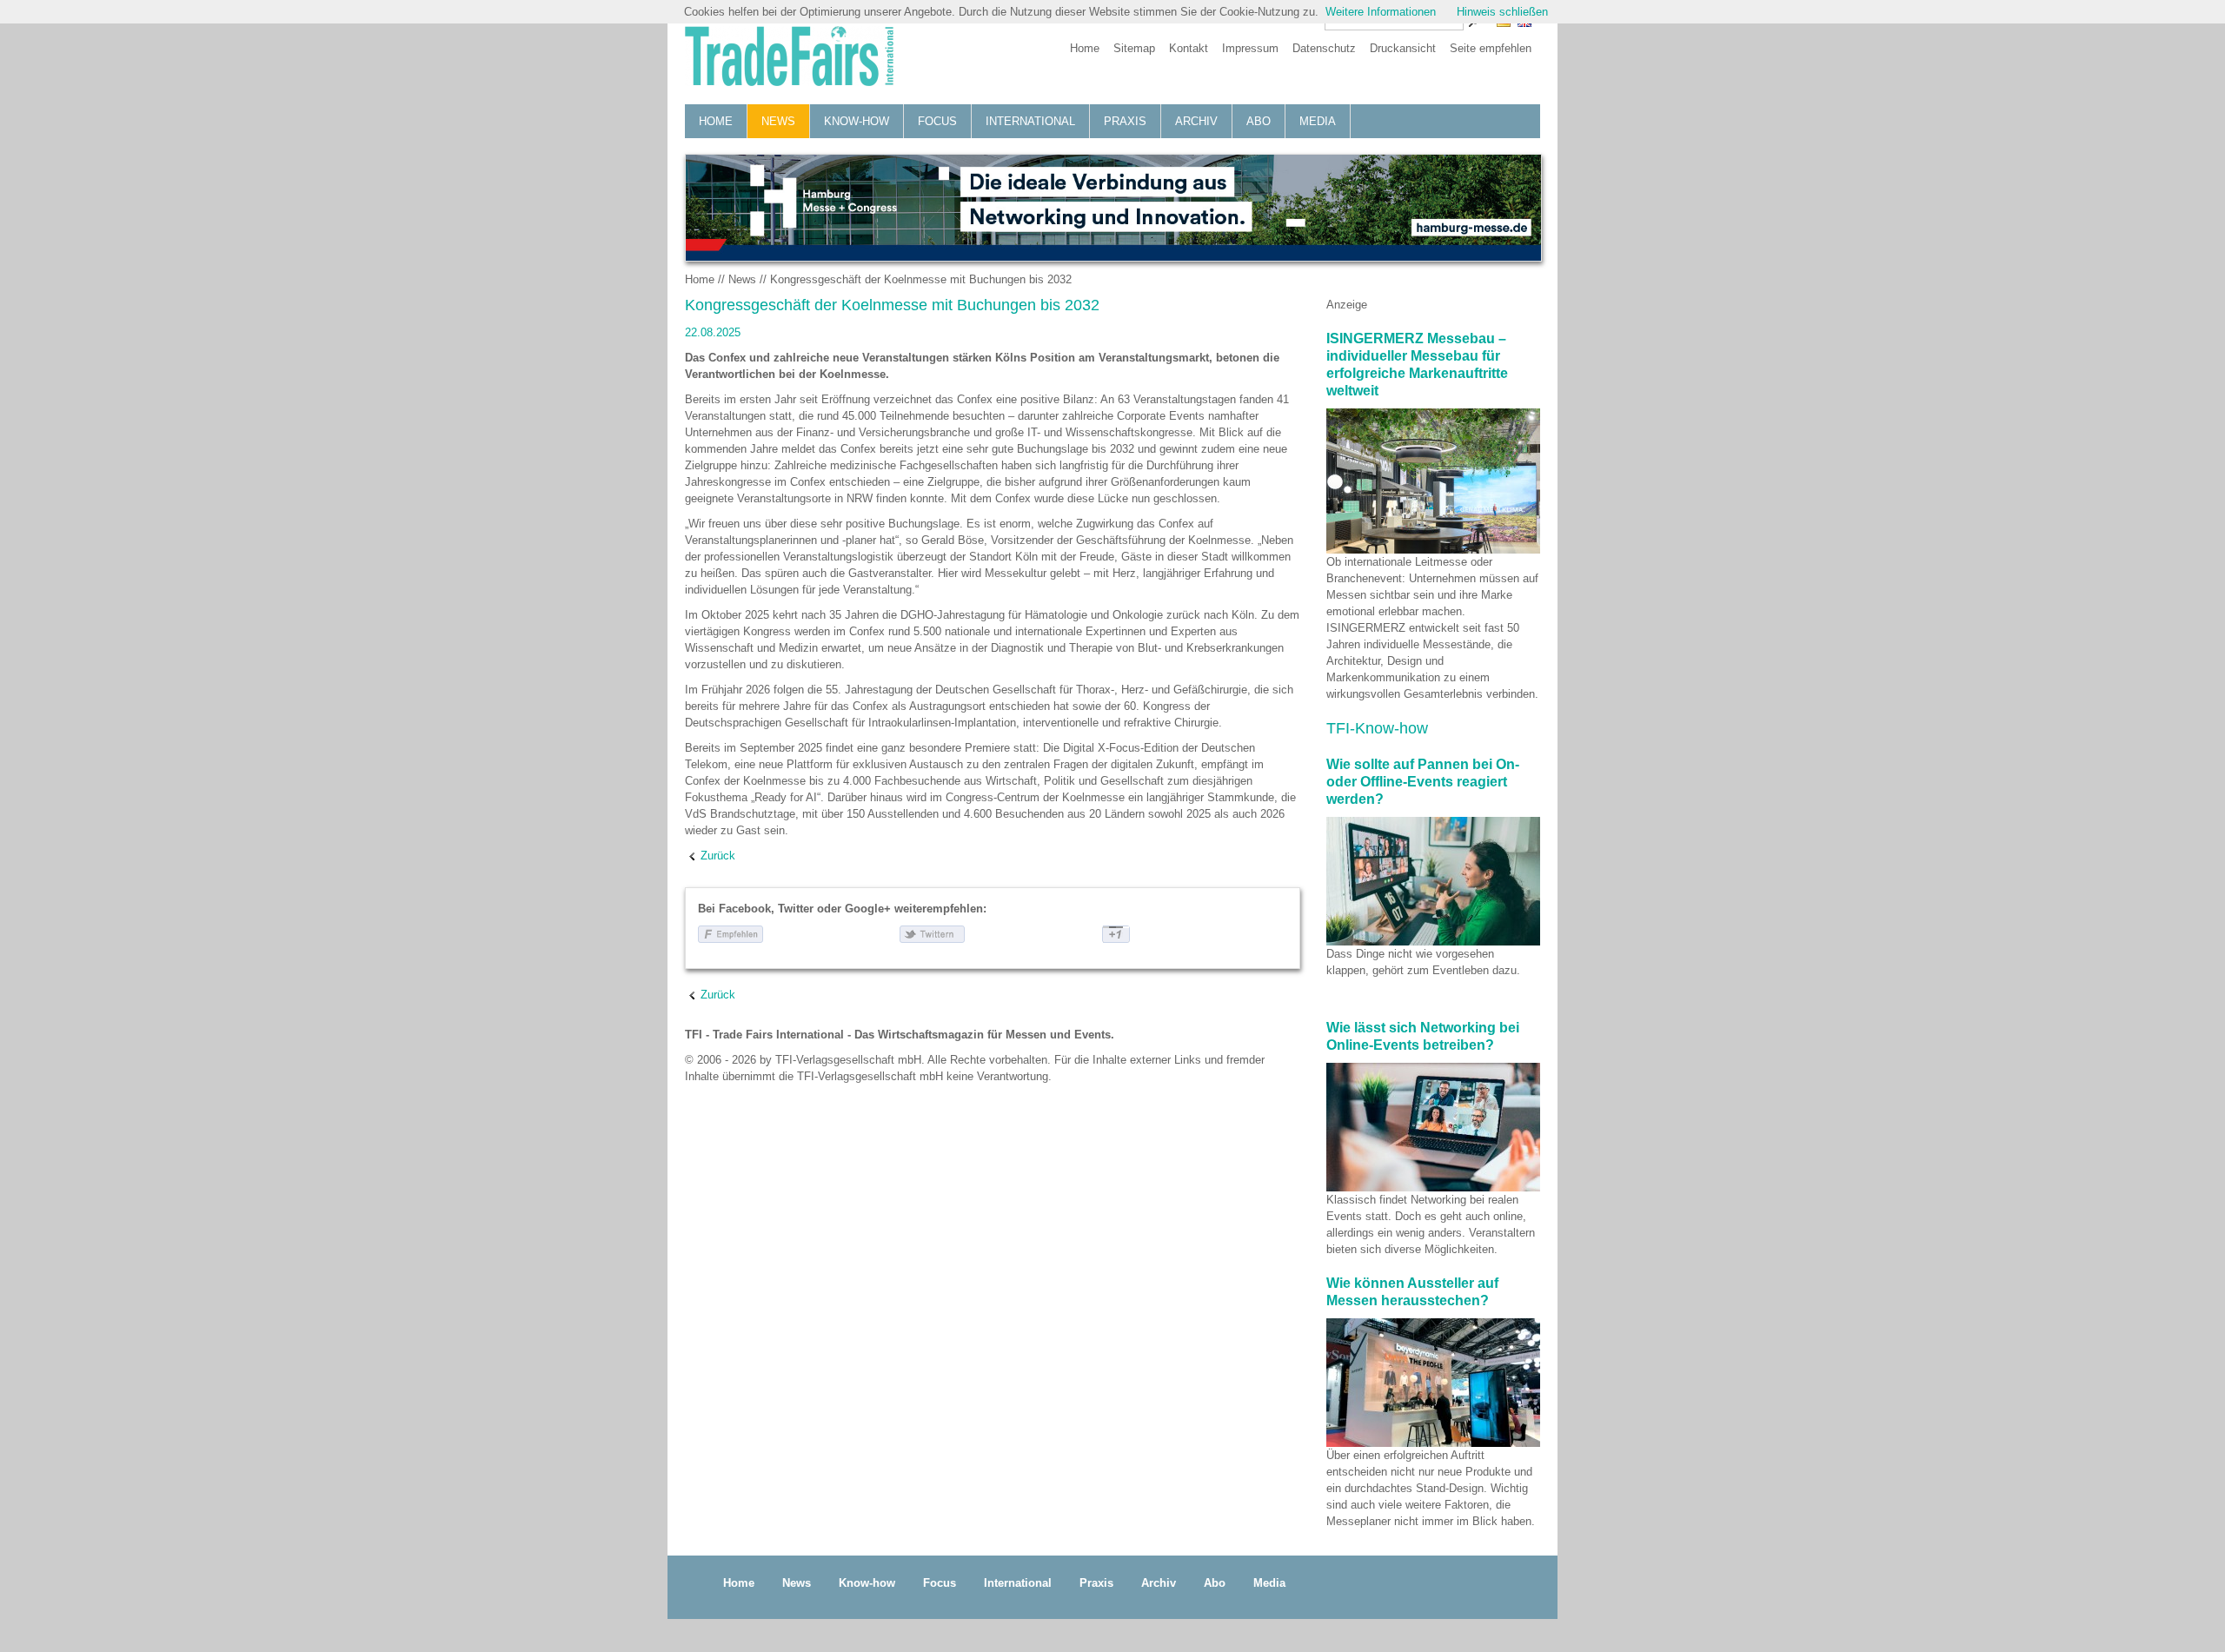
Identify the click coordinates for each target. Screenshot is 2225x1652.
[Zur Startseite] (789, 58)
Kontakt (1189, 48)
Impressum (1250, 48)
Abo (1259, 121)
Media (1318, 121)
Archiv (1196, 121)
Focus (937, 121)
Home (1085, 48)
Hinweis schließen (1502, 12)
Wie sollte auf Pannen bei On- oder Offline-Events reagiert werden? (1423, 782)
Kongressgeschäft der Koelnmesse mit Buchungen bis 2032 (921, 279)
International (1030, 121)
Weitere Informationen (1381, 12)
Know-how (857, 121)
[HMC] (1112, 208)
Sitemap (1134, 48)
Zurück (718, 856)
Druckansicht (1403, 48)
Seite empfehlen (1491, 48)
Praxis (1125, 121)
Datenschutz (1324, 48)
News (778, 121)
